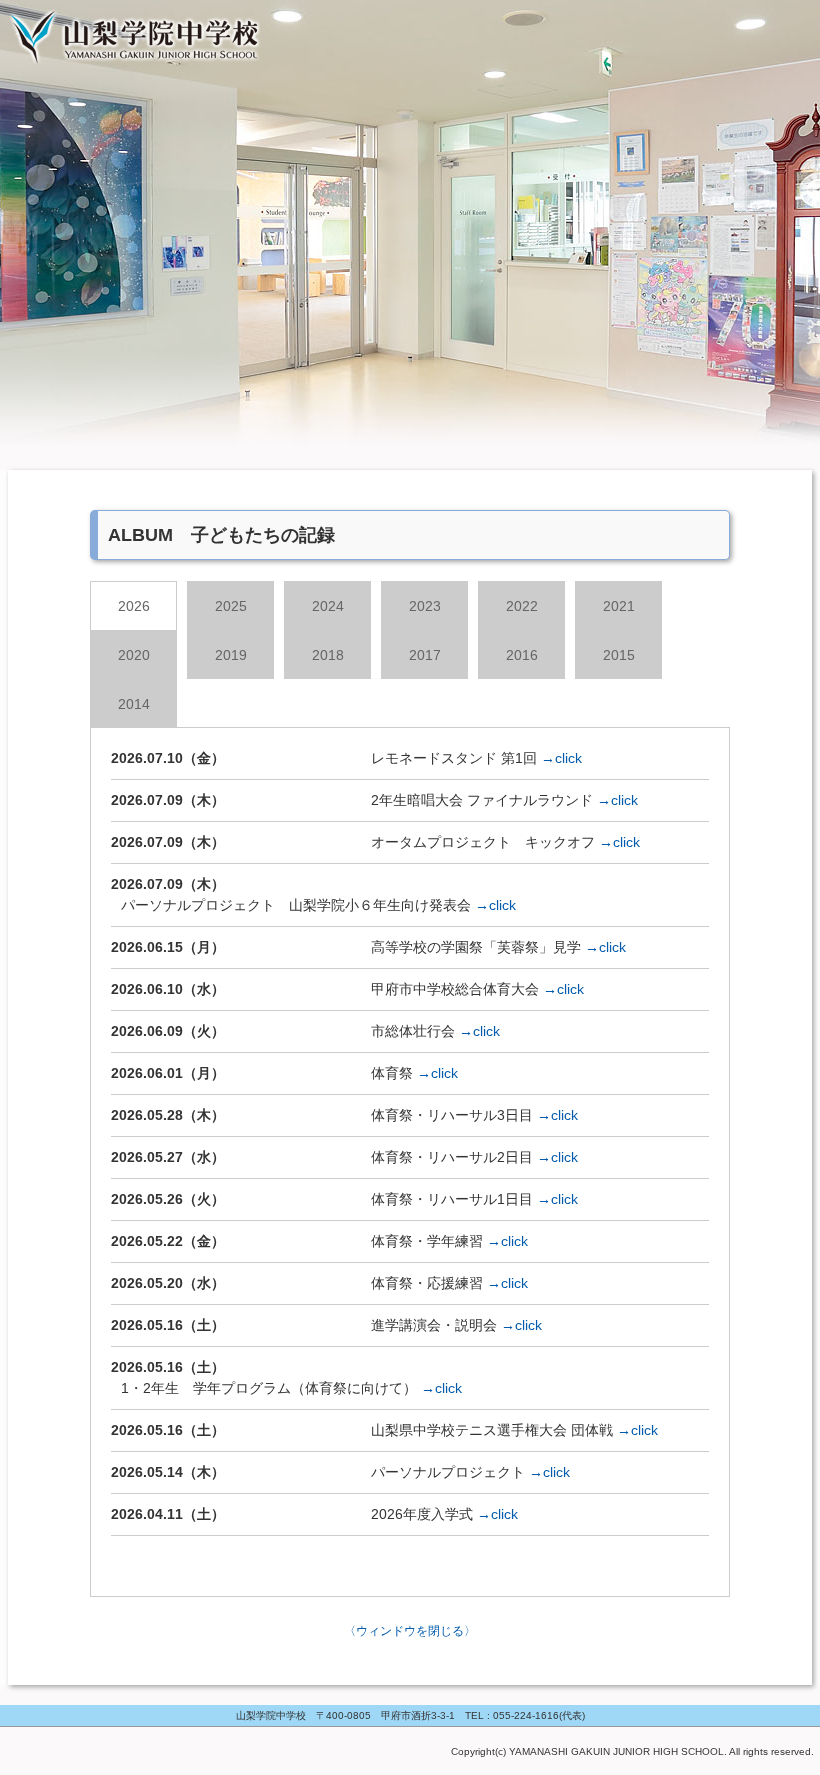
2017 (425, 655)
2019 (231, 655)
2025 (231, 606)
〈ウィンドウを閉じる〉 (410, 1631)
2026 (134, 606)
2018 (328, 655)
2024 (328, 606)
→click (561, 758)
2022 (522, 606)
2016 (522, 655)
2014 (134, 704)
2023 (425, 606)
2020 (134, 655)
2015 (619, 655)
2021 (619, 606)
